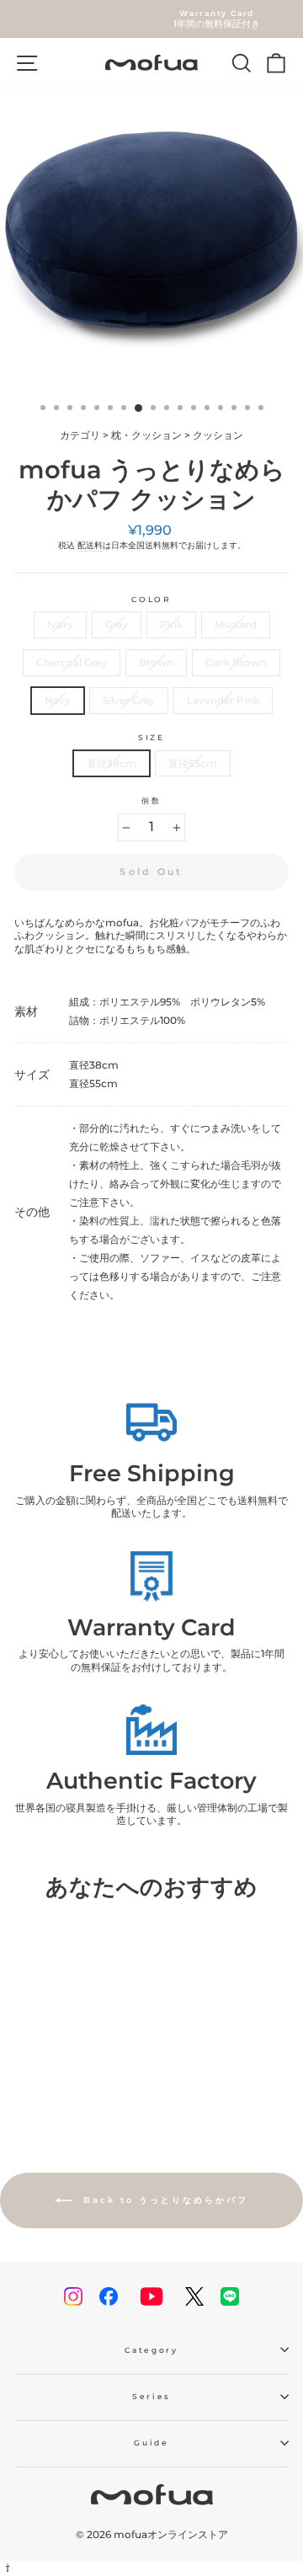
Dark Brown (236, 662)
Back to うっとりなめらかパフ (163, 2200)
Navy (58, 700)
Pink (171, 624)
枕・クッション (146, 435)
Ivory (60, 624)
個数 (151, 800)
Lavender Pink (223, 700)
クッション (218, 435)
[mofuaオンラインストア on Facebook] (109, 2296)
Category (151, 2350)
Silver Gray (129, 700)
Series (151, 2396)
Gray (117, 624)
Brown (156, 662)
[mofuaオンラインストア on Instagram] (73, 2296)
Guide (151, 2443)
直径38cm (112, 763)
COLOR (151, 599)
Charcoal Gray (72, 662)
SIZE (151, 737)
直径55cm (193, 763)
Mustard (236, 624)
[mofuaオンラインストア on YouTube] (151, 2296)
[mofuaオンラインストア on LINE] (230, 2296)
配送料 (90, 545)
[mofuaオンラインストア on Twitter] (194, 2296)
